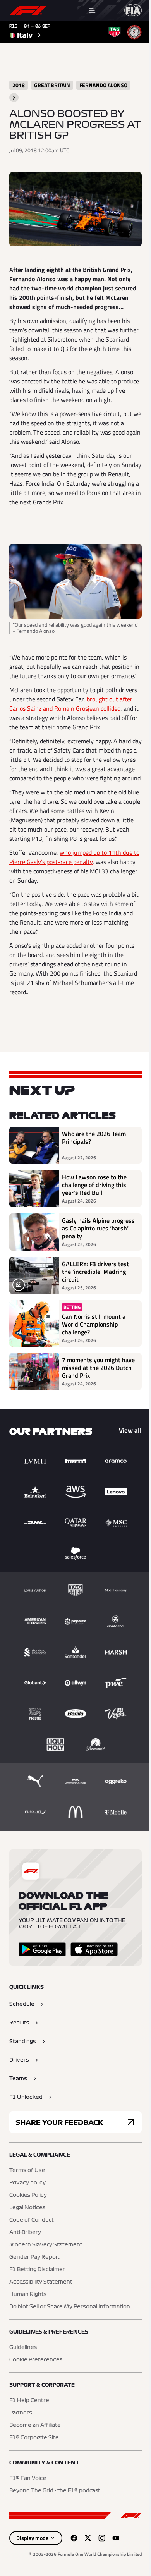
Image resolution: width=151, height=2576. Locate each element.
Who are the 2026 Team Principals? (94, 1138)
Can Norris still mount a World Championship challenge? (94, 1324)
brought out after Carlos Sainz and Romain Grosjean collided (71, 704)
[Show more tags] (14, 98)
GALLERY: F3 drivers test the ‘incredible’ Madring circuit (95, 1272)
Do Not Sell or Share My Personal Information (70, 2307)
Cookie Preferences (36, 2360)
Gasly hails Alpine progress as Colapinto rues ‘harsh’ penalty (98, 1228)
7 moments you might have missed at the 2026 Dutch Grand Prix (98, 1368)
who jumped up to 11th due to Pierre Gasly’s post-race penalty (74, 857)
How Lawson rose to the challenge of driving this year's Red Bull (94, 1185)
